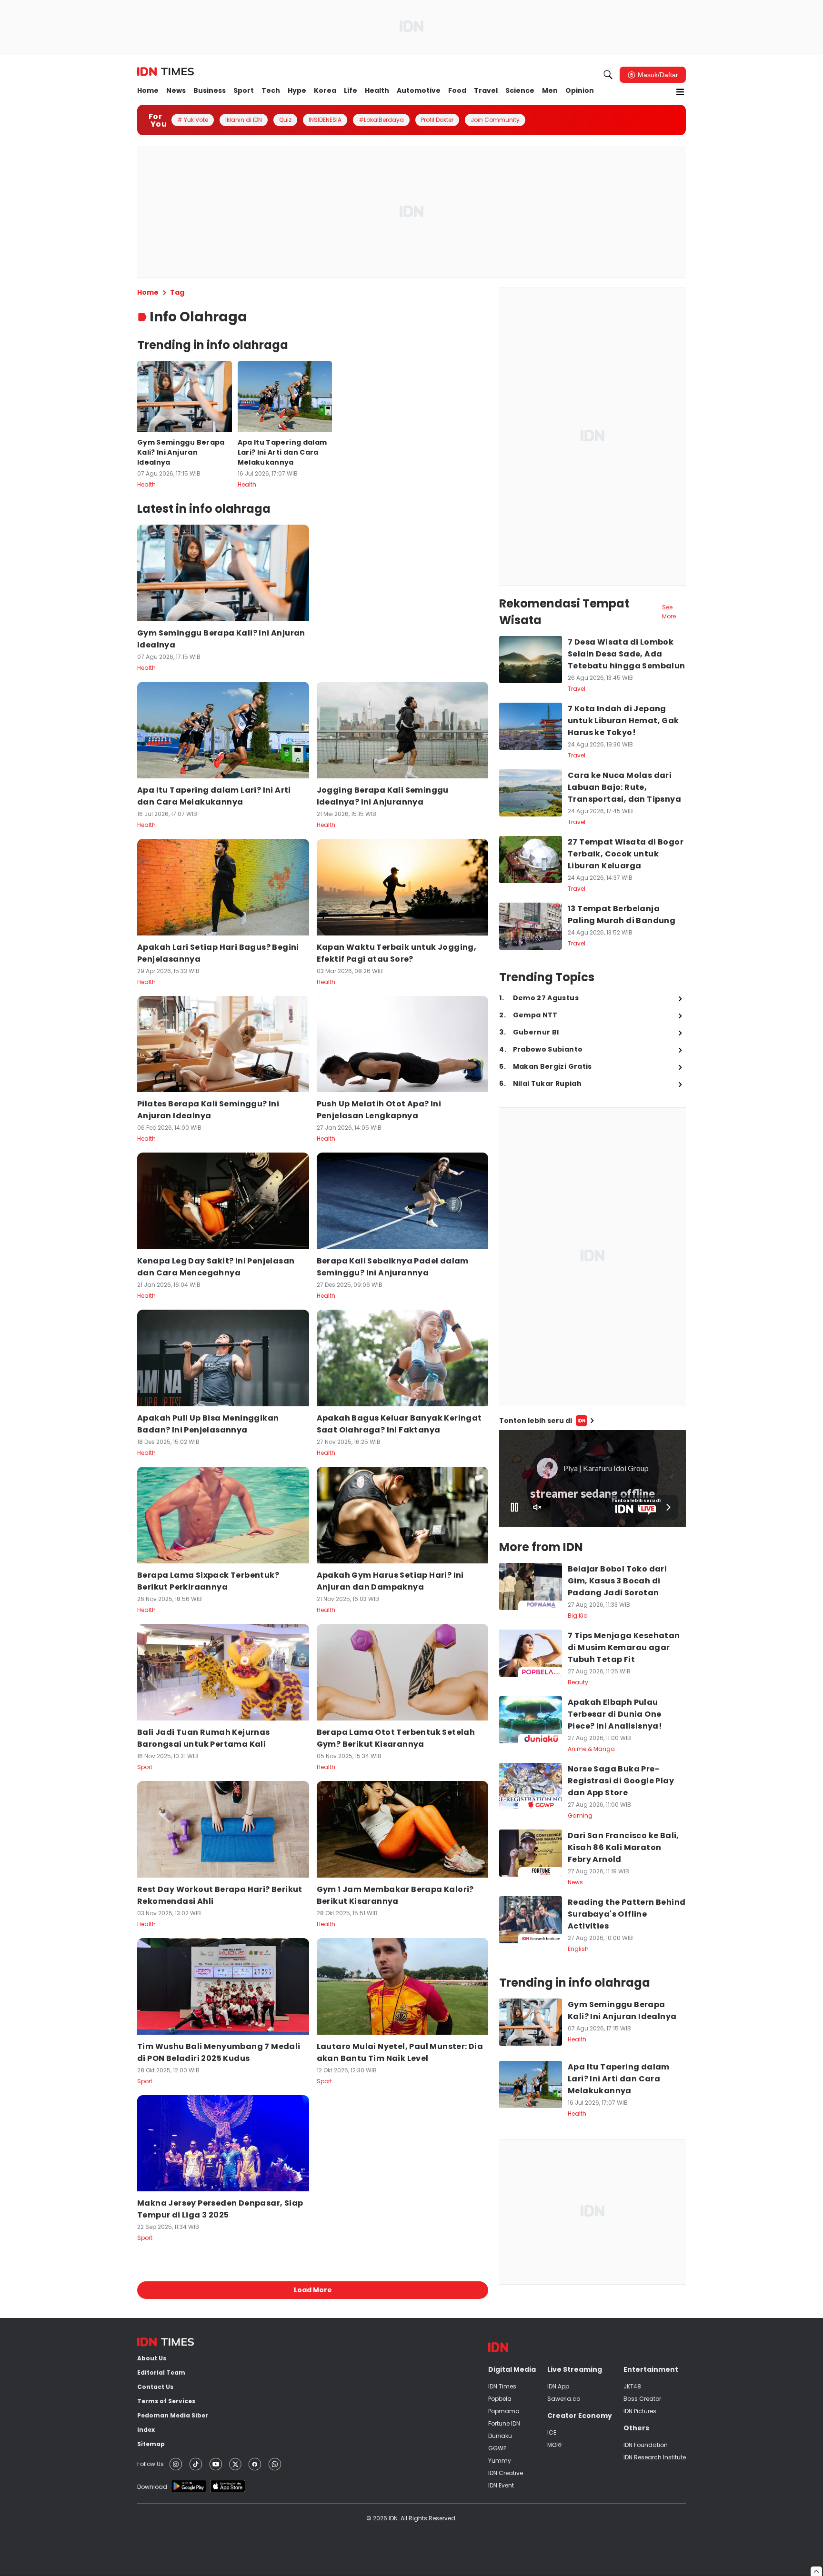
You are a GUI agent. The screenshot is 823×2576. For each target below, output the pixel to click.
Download (152, 2487)
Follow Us (151, 2464)
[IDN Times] (166, 72)
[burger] (680, 92)
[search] (608, 75)
